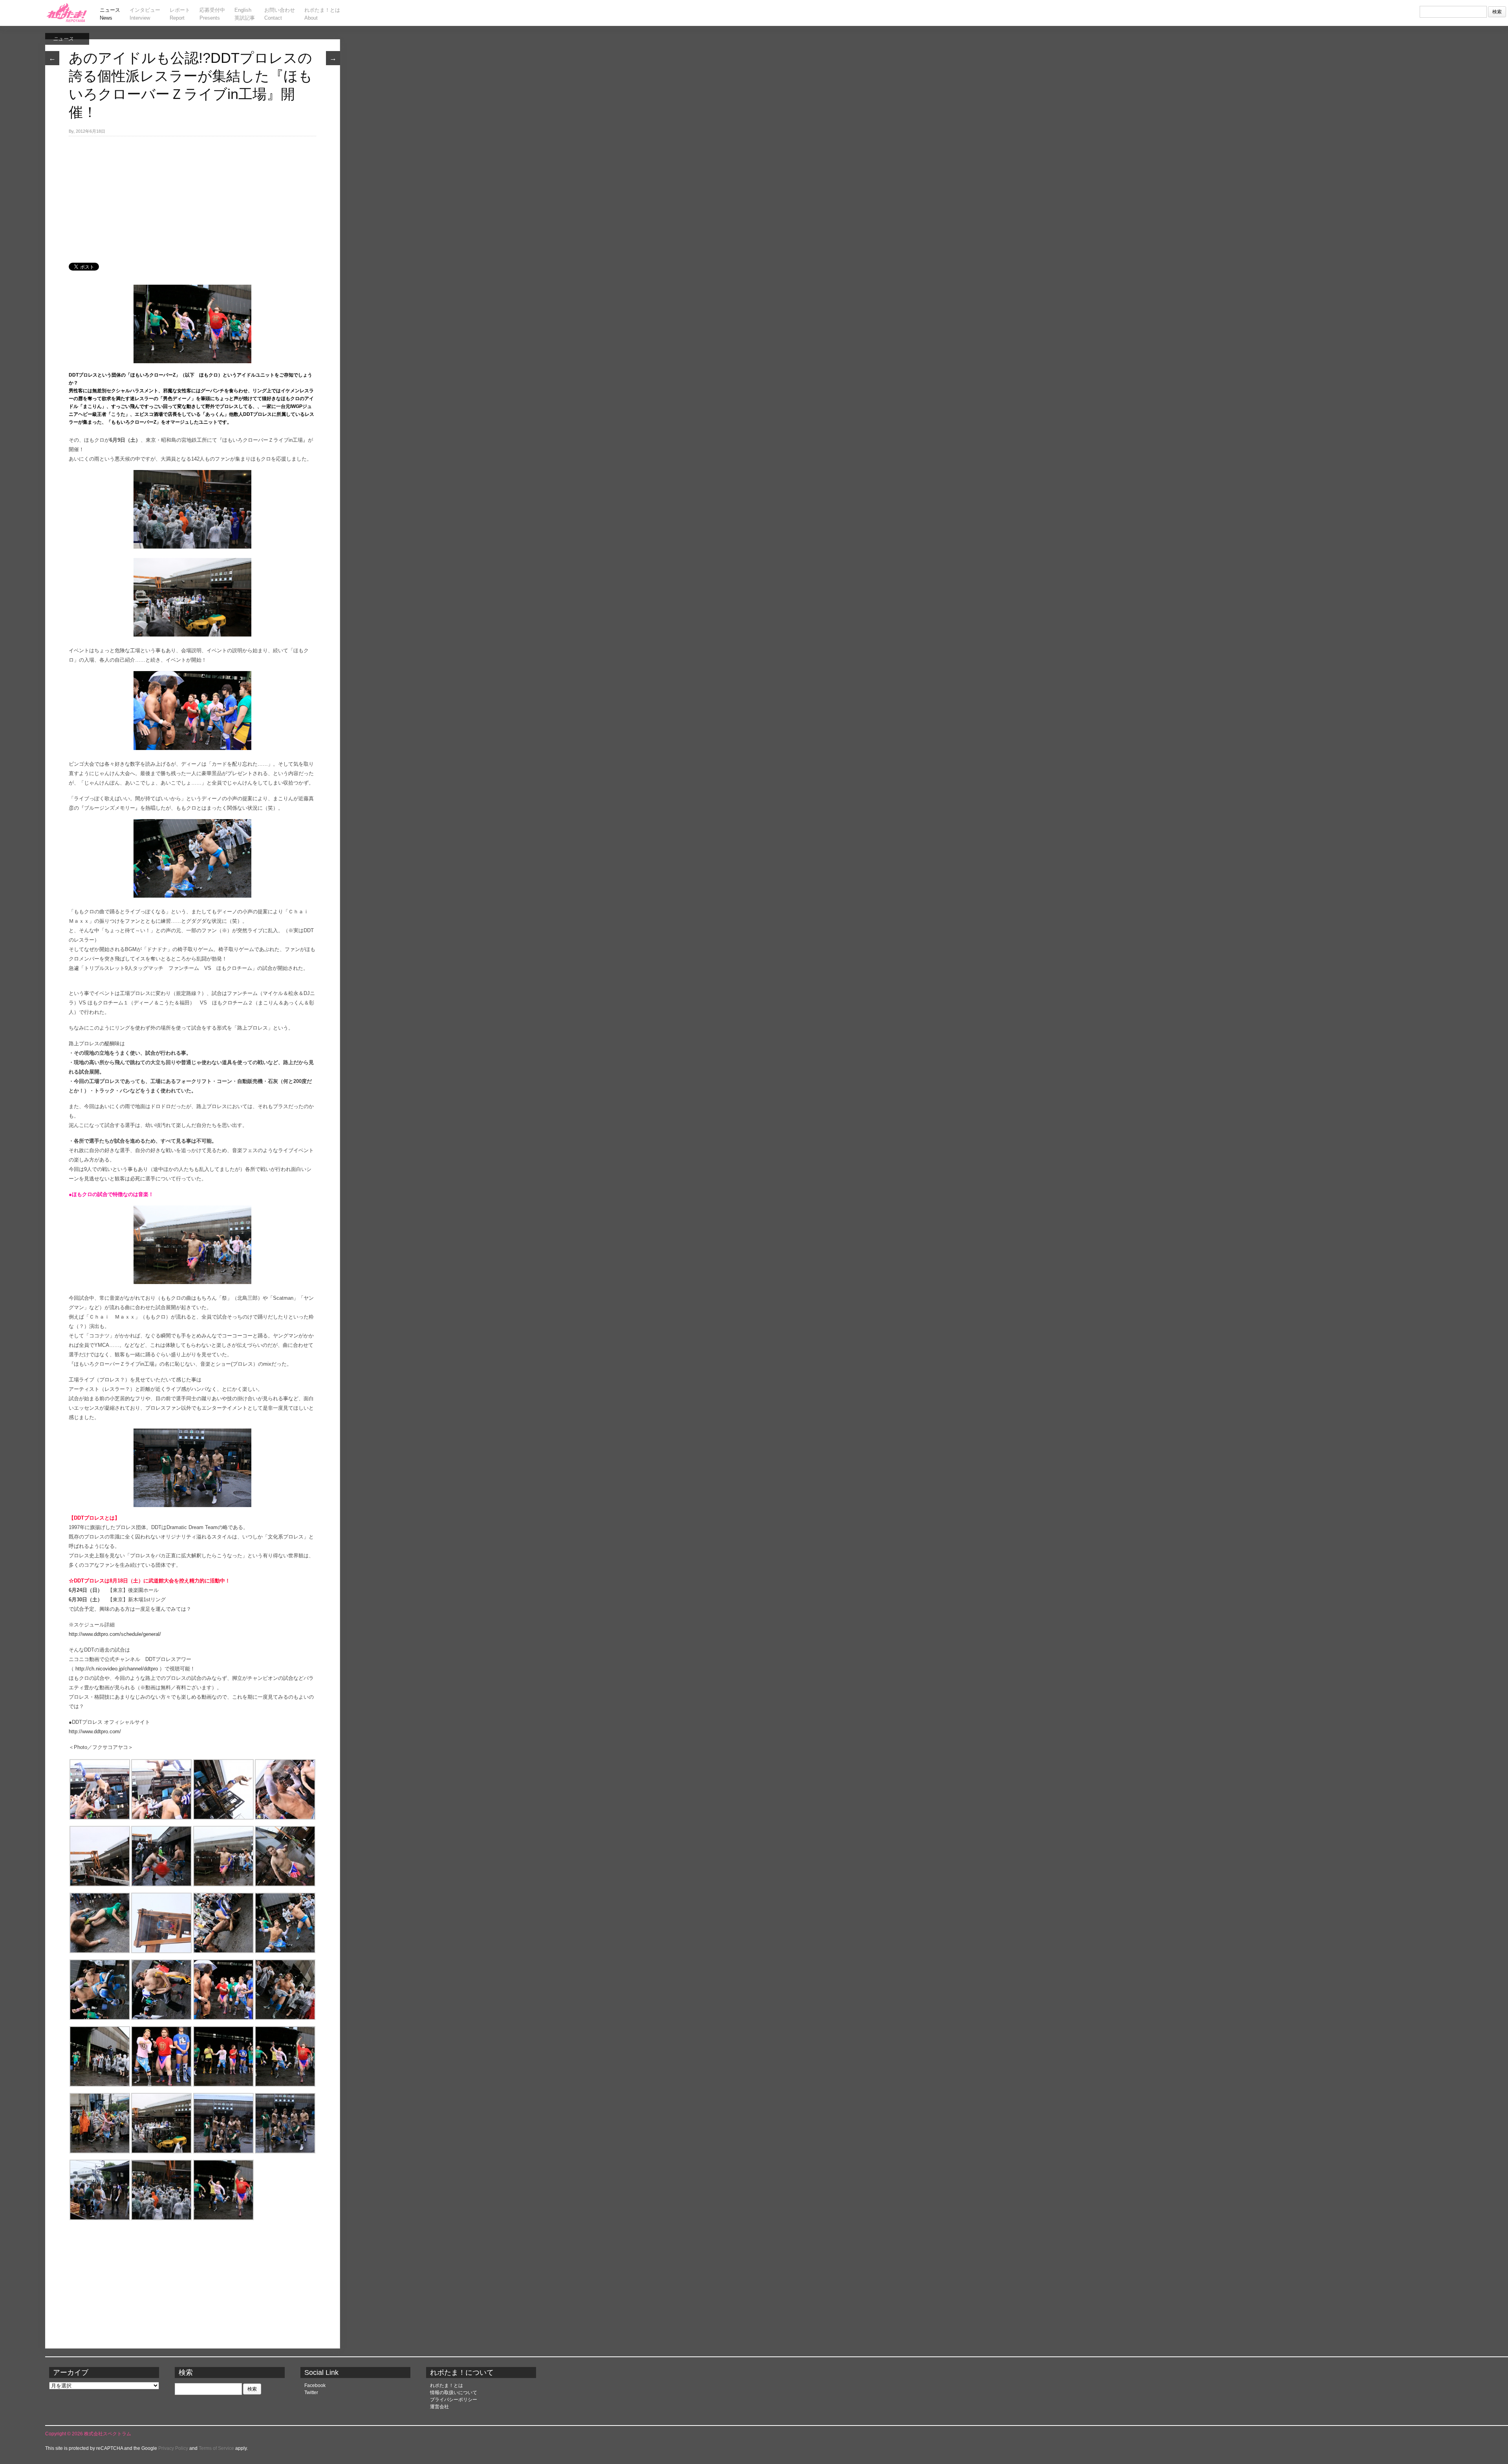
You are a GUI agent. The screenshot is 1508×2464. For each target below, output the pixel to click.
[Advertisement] (192, 195)
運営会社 (439, 2407)
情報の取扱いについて (454, 2393)
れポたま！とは (447, 2385)
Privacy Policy (173, 2448)
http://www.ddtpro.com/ (95, 1731)
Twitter (311, 2393)
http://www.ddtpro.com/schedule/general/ (115, 1634)
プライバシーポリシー (454, 2400)
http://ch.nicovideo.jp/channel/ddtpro (117, 1669)
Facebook (315, 2385)
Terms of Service (216, 2448)
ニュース (63, 39)
